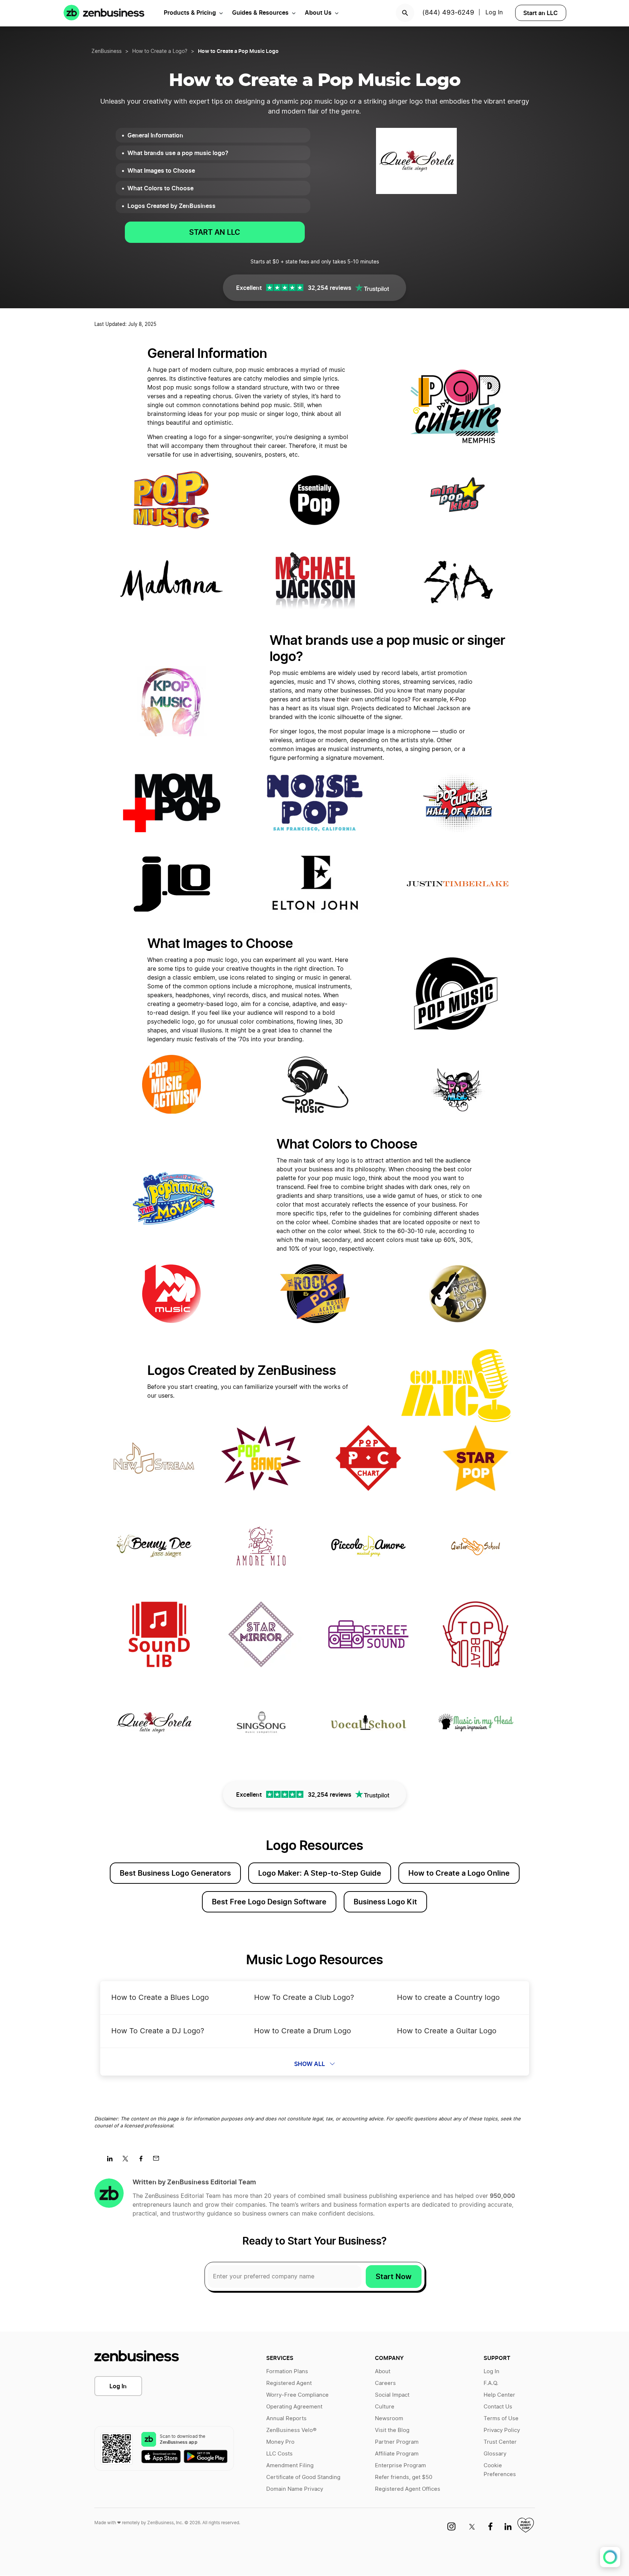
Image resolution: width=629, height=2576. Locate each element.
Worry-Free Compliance (297, 2395)
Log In (118, 2386)
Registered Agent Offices (408, 2489)
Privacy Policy (502, 2430)
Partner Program (397, 2442)
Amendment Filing (290, 2466)
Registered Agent (289, 2383)
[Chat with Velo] (610, 2557)
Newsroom (389, 2419)
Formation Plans (287, 2372)
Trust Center (500, 2442)
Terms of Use (501, 2419)
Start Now (394, 2277)
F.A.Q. (491, 2383)
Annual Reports (286, 2419)
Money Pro (280, 2442)
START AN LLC (215, 232)
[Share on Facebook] (143, 2161)
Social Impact (392, 2395)
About (383, 2372)
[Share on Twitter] (128, 2161)
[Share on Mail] (159, 2161)
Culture (385, 2407)
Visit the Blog (392, 2430)
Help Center (499, 2395)
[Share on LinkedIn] (113, 2161)
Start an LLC (541, 13)
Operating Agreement (294, 2407)
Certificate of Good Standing (303, 2477)
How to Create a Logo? (160, 51)
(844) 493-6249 (448, 13)
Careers (385, 2383)
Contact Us (498, 2407)
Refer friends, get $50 (404, 2477)
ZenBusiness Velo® (291, 2430)
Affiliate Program (397, 2454)
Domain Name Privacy (295, 2489)
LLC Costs (279, 2454)
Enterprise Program (400, 2466)
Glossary (495, 2454)
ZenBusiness (106, 51)
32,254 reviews (330, 288)
